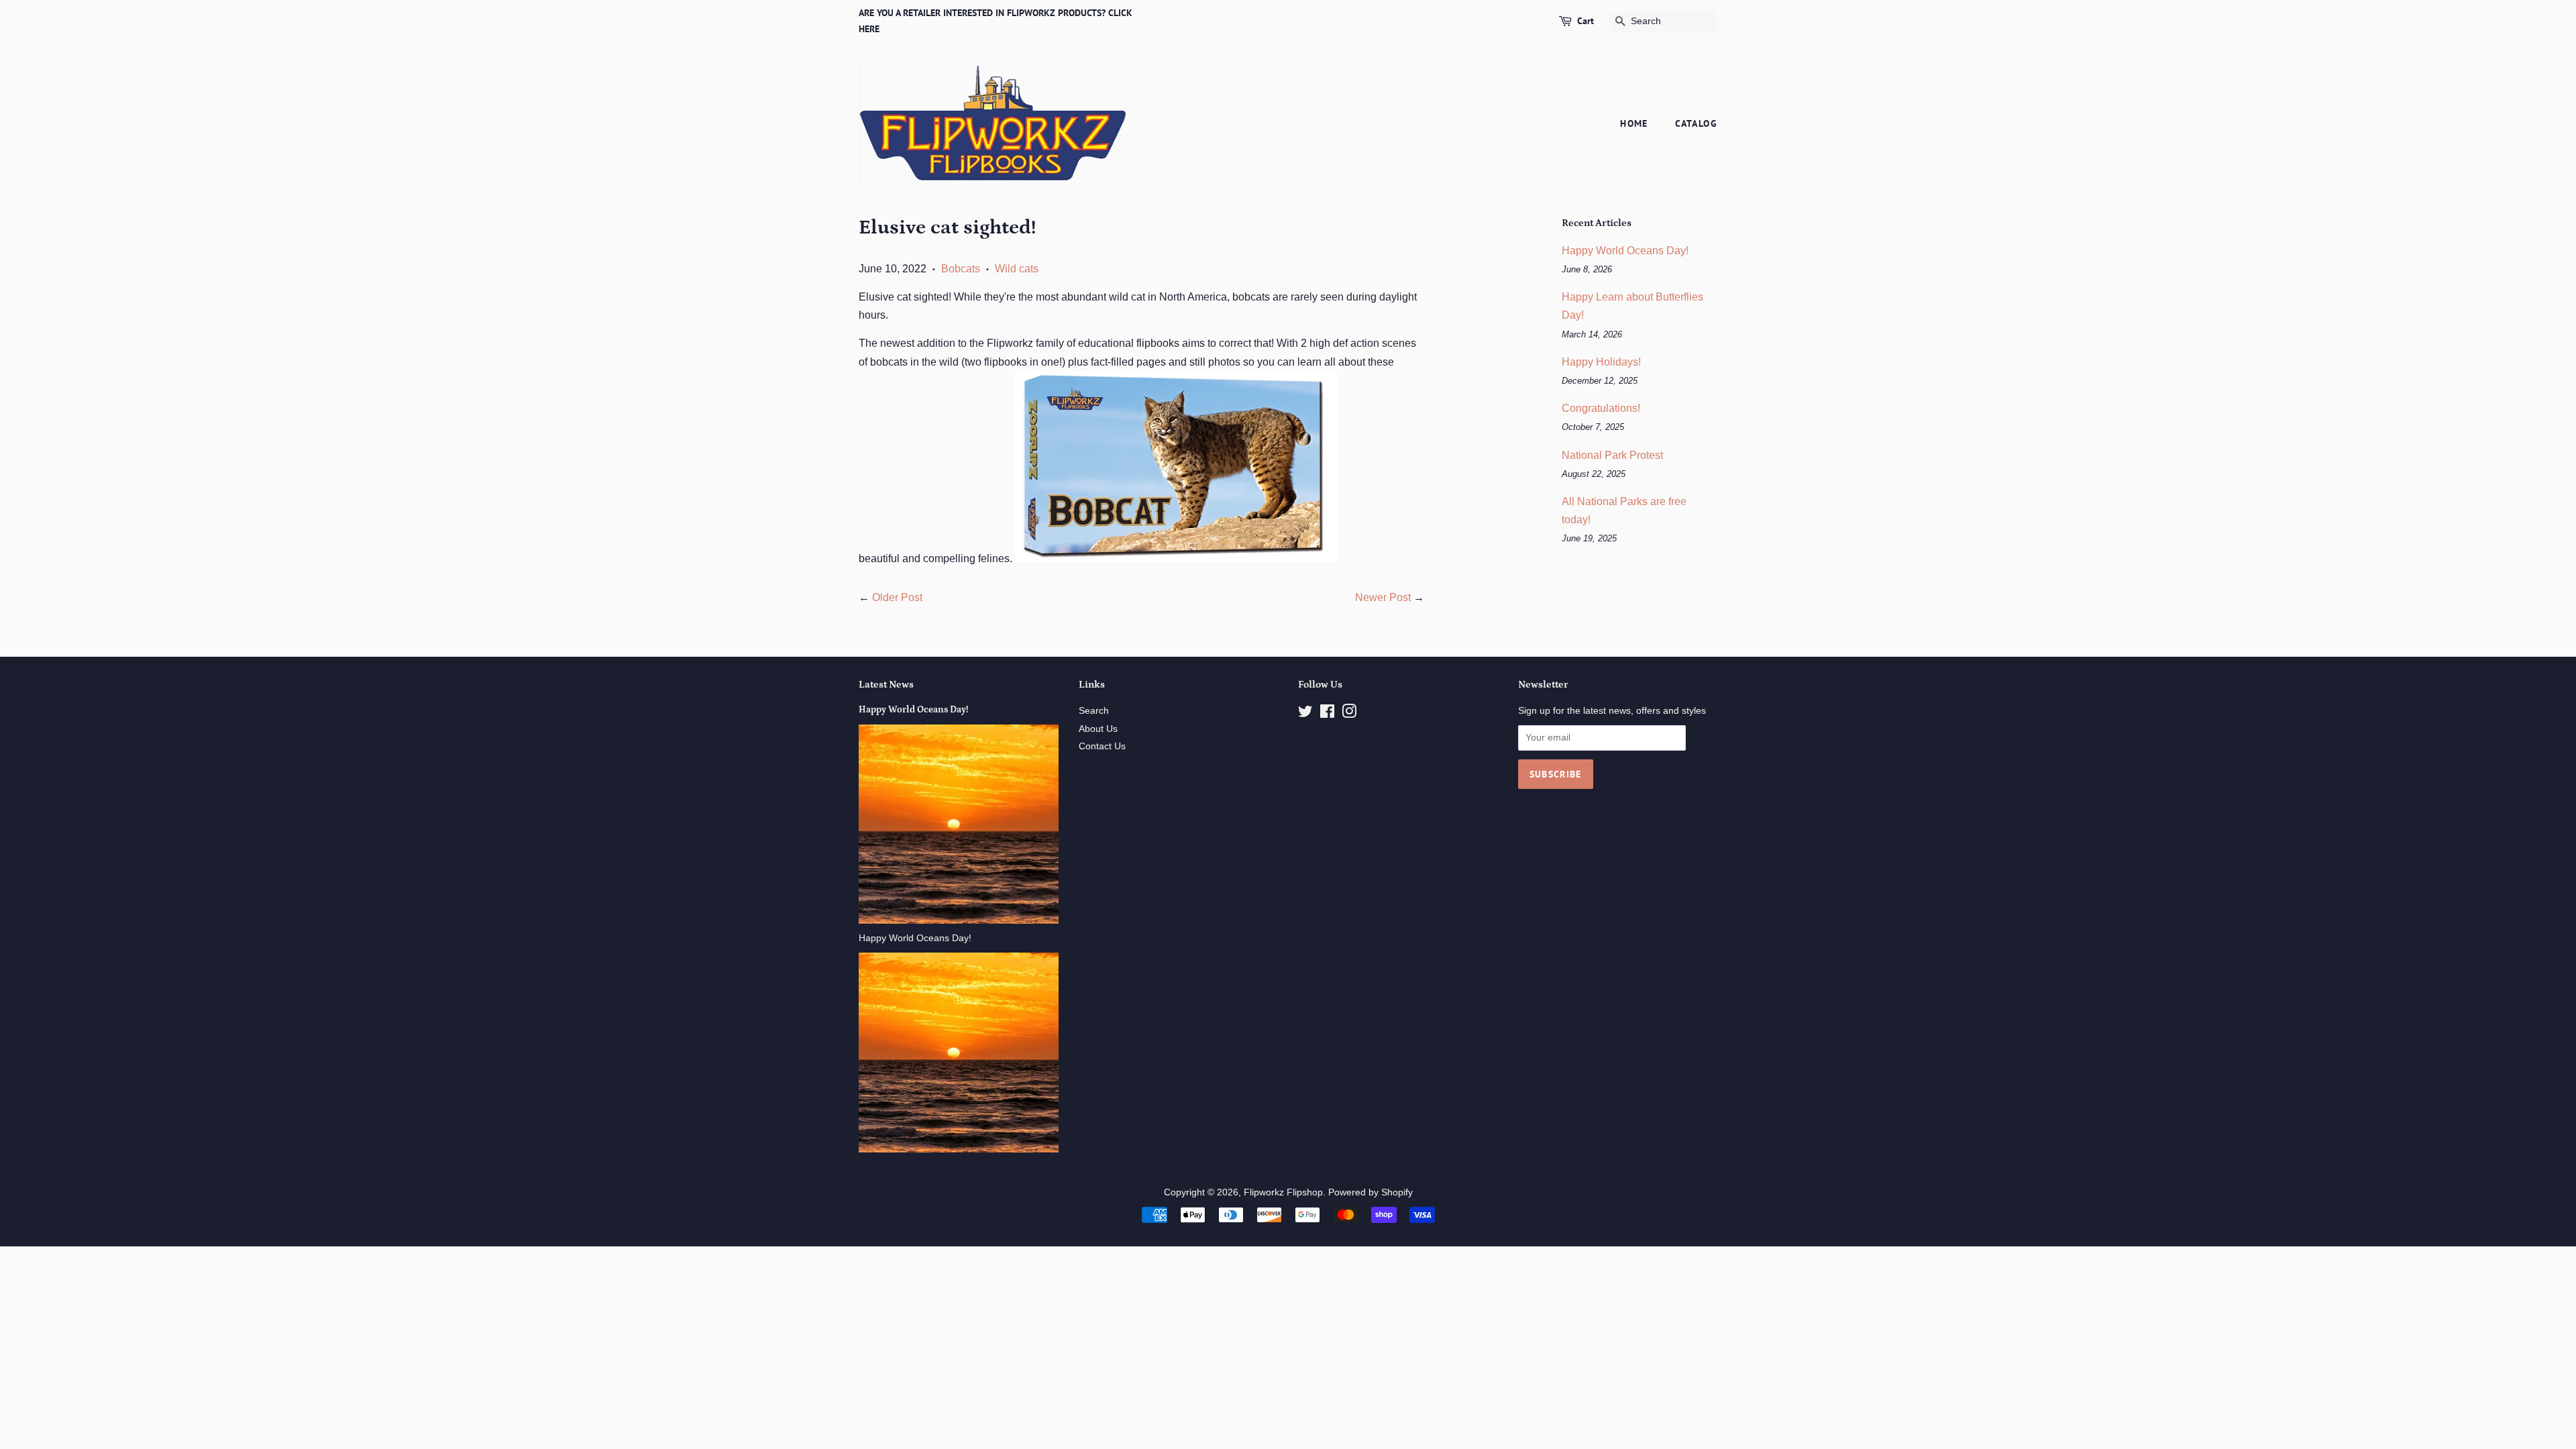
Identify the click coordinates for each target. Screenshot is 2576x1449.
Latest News (886, 685)
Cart (1586, 21)
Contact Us (1102, 746)
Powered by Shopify (1371, 1192)
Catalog (1696, 123)
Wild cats (1017, 269)
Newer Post (1383, 597)
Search (1094, 711)
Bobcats (961, 269)
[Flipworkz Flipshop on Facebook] (1327, 714)
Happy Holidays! (1601, 362)
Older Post (897, 597)
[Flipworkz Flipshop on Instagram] (1349, 714)
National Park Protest (1612, 455)
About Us (1098, 729)
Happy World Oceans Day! (1625, 251)
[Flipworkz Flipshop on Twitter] (1305, 714)
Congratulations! (1601, 408)
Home (1634, 123)
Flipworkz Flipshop (1283, 1192)
